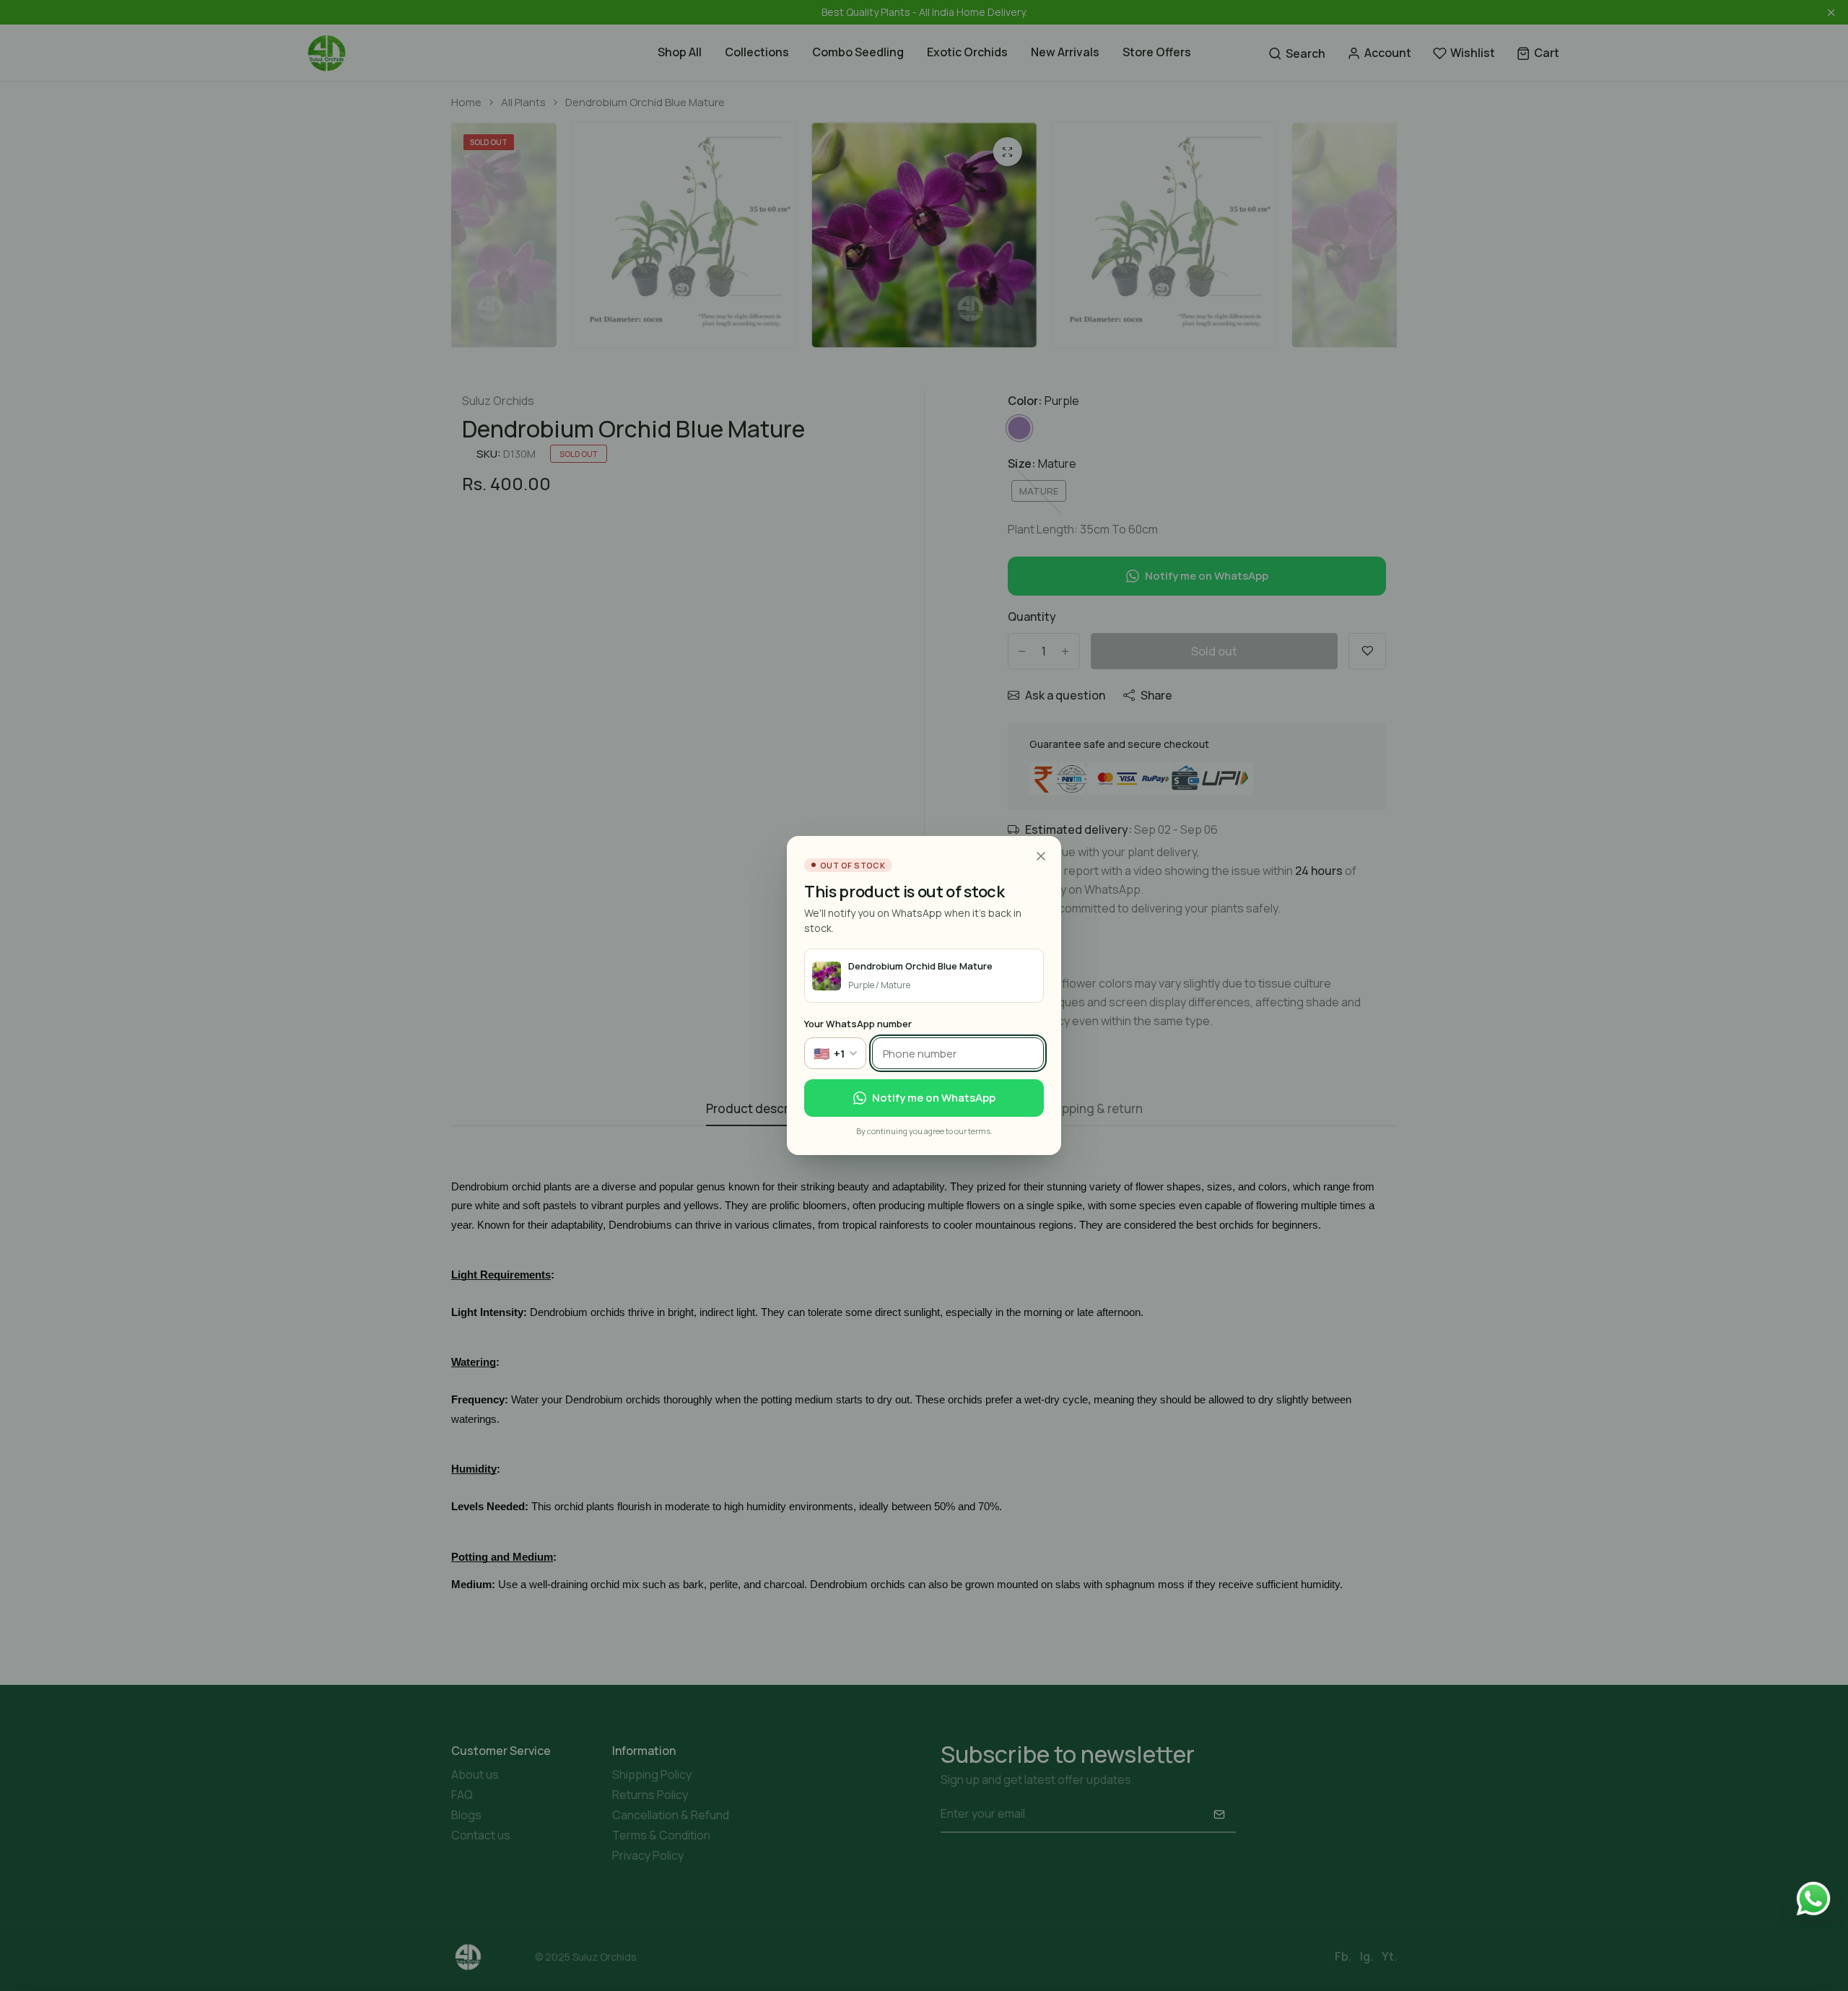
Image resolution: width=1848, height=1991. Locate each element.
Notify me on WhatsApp (934, 1098)
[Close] (1041, 856)
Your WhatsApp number (858, 1024)
